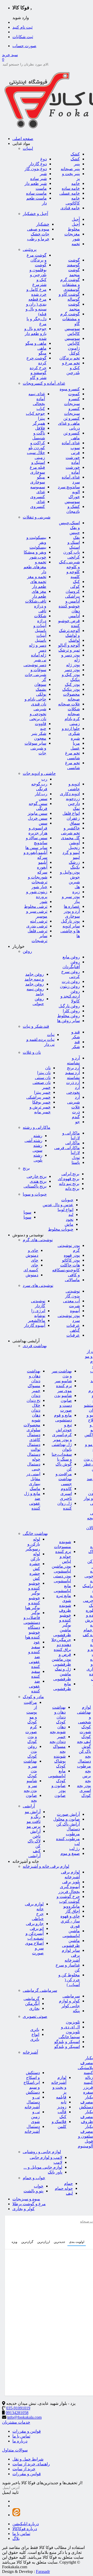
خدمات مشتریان (16, 2422)
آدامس (74, 616)
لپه (71, 1215)
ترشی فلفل (37, 931)
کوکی (75, 586)
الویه (76, 492)
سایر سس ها (36, 848)
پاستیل (41, 640)
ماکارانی (73, 1143)
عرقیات (73, 1335)
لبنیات (28, 148)
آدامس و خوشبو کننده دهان (69, 606)
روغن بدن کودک (32, 1751)
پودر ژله (73, 665)
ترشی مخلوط (36, 906)
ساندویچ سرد (69, 487)
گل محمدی (70, 838)
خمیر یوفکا (41, 1102)
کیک (76, 582)
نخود (70, 1219)
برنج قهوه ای (69, 1179)
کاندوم (66, 1489)
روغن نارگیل (69, 1006)
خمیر (46, 1087)
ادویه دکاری (70, 794)
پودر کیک (72, 684)
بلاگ (16, 2538)
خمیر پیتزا (42, 1092)
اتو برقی (37, 1928)
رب (44, 779)
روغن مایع (71, 957)
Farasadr (43, 2571)
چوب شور (38, 557)
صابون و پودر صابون (59, 1791)
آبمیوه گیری (70, 1887)
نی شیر (40, 660)
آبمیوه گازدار (35, 1325)
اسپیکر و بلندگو (67, 2042)
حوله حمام (64, 2188)
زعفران (73, 818)
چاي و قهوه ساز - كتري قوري (70, 1921)
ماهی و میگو (36, 343)
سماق (75, 823)
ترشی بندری (37, 926)
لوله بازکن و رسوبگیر (33, 1544)
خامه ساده (71, 188)
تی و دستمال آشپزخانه (32, 2102)
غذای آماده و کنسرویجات (44, 383)
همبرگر (39, 423)
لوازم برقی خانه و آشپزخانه (46, 1866)
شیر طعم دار (36, 183)
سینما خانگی (69, 2037)
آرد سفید (72, 1073)
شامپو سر (63, 1381)
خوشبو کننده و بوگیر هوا (33, 1603)
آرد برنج (73, 1068)
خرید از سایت (24, 2469)
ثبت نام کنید (22, 27)
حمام (68, 2183)
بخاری (34, 2008)
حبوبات (67, 1200)
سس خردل (38, 818)
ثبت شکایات (23, 37)
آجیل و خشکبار (35, 214)
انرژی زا (38, 1311)
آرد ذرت (73, 1083)
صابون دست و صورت (66, 1405)
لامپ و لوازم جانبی (46, 2157)
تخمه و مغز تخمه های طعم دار (37, 582)
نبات (51, 1035)
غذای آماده (71, 443)
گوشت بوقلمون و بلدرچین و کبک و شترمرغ (38, 275)
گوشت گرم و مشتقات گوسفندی (70, 285)
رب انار (41, 794)
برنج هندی (38, 1181)
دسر (42, 650)
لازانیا (75, 1153)
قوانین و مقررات (27, 2431)
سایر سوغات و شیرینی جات (35, 748)
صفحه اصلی (23, 139)
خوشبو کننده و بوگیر (34, 1588)
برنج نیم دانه (69, 1184)
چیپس (75, 533)
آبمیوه (75, 1311)
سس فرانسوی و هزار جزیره (38, 828)
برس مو (34, 1826)
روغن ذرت (71, 981)
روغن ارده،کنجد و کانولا (70, 996)
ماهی (42, 348)
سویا (27, 1212)
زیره (76, 892)
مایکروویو (72, 1906)
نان (48, 1068)
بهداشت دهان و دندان (34, 1376)
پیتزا (41, 418)
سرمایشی (71, 1996)
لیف (69, 2193)
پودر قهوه (72, 1255)
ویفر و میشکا (35, 552)
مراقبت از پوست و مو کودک (30, 1712)
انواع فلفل (71, 813)
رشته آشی (33, 1141)
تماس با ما (21, 2436)
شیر (43, 174)
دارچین (74, 804)
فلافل (40, 428)
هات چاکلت (70, 1265)
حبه (43, 729)
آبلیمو (43, 862)
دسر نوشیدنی (35, 665)
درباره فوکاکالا (25, 2529)
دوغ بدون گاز (36, 169)
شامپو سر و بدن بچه (30, 1786)
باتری (35, 2030)
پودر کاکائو (71, 1260)
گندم (76, 1117)
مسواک (34, 1386)
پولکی (41, 694)
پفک (76, 537)
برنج (26, 1168)
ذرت (76, 1112)
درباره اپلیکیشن (26, 2524)
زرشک (74, 862)
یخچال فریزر (69, 1892)
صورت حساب (24, 46)
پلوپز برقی (71, 1882)
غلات (76, 1107)
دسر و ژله (38, 645)
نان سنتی (43, 1078)
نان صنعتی (42, 1083)
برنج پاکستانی (35, 1186)
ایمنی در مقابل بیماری (33, 1479)
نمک (76, 808)
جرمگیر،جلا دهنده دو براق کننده (61, 1645)
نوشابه (40, 1316)
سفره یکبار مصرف (87, 2097)
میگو (42, 353)
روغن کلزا (71, 1011)
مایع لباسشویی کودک (57, 1776)
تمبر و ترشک (69, 650)
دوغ (44, 159)
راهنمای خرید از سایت (31, 2464)
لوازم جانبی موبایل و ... (43, 2167)
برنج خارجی (37, 1176)
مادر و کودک (33, 1697)
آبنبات (41, 635)
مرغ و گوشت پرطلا (29, 2204)
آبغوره (42, 867)
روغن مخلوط (69, 1016)
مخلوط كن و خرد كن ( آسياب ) (69, 1980)
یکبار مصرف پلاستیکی (85, 2063)
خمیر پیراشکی (38, 1097)
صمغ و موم (70, 1853)
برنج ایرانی (70, 1174)
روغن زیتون (70, 986)
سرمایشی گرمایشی (40, 1990)
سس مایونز (37, 813)
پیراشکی (72, 596)
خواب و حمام (34, 2178)
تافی (42, 611)
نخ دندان (33, 1400)
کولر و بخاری (24, 2209)
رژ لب (75, 1849)
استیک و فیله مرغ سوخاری (37, 467)
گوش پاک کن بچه (85, 1751)
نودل (76, 1158)
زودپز (62, 2107)
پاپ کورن (72, 552)
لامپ (58, 2162)
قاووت (41, 724)
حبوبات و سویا (35, 1194)
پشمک (41, 689)
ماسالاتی (72, 1280)
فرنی (75, 453)
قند (77, 1042)
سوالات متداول (15, 2450)
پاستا (76, 1162)
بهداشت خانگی (35, 1533)
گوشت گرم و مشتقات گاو (70, 319)
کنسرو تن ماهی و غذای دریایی (69, 423)
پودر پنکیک (71, 689)
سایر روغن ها (68, 1021)
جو (78, 1122)
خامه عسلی (70, 193)
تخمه (76, 244)
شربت (74, 1306)
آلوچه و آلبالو (69, 645)
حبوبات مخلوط (61, 1229)
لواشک (74, 640)
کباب (41, 409)
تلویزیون (73, 2022)
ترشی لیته (39, 921)
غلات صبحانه (69, 704)
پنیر (77, 164)
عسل (75, 748)
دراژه (42, 621)
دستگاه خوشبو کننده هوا (33, 1632)
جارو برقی (35, 1924)
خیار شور (39, 887)
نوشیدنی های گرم (38, 1240)
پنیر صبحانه (70, 169)
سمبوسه (38, 487)
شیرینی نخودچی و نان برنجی (38, 714)
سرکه (42, 872)
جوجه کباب (35, 413)
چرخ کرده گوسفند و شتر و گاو (38, 373)
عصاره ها (72, 906)
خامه (76, 183)
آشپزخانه (30, 2052)
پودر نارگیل (70, 921)
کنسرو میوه (70, 389)
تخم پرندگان (70, 358)
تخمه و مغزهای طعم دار (35, 567)
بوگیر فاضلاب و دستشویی (32, 1618)
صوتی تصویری (35, 2016)
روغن (27, 951)
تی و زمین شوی (35, 2117)
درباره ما (20, 2441)
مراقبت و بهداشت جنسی (64, 1479)
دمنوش (32, 1275)
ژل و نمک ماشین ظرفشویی (62, 1674)
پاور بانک (55, 2172)
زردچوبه (73, 799)
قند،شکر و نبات (36, 1026)
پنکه (76, 2011)
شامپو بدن (63, 1396)
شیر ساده (38, 179)
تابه (64, 2102)
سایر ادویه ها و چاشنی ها (70, 931)
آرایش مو (33, 1812)
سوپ (75, 448)
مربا (76, 743)
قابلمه (61, 2097)
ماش (69, 1224)
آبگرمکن (32, 2003)
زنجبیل (74, 848)
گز (44, 680)
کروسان (73, 591)
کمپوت (74, 394)
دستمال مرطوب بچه (84, 1766)
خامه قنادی (70, 208)
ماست (41, 188)
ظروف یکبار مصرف (87, 2126)
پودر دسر (72, 670)
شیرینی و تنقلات (37, 517)
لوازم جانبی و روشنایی (42, 2152)
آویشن (74, 843)
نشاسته (73, 1078)
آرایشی (29, 1806)
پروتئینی (30, 249)
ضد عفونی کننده (34, 1686)
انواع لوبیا (65, 1210)
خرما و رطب (38, 239)
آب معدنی (71, 1301)
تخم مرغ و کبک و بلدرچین (71, 368)
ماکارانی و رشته (37, 1127)
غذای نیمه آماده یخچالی (37, 399)
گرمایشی (32, 1999)
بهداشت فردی (35, 1346)
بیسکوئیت (38, 547)
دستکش (33, 2092)
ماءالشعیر (37, 1320)
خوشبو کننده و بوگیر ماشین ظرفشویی (62, 1625)
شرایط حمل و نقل (28, 2459)
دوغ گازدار (38, 164)
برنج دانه (72, 1188)
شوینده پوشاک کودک (60, 1761)
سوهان (40, 684)
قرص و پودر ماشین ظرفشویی (61, 1659)
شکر (76, 1047)
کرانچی (74, 557)
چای (35, 1260)
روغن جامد (35, 984)
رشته (38, 1136)
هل (77, 887)
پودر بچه (84, 1786)
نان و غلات (32, 1052)
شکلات (40, 616)
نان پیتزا (44, 1073)
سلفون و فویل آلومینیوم (85, 2141)
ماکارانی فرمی (67, 1148)
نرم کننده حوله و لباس (63, 1556)
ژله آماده (39, 655)
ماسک (35, 1489)
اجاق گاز (73, 1911)
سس (43, 799)
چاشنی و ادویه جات (39, 773)
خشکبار (43, 224)
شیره (75, 738)
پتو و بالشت (33, 2191)
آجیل (76, 219)
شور (44, 902)
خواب (39, 2186)
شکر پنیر (39, 733)
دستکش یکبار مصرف (86, 2112)
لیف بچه (84, 1742)
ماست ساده (36, 193)
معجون (40, 738)
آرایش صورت (68, 1814)
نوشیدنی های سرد (38, 1285)
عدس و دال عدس (58, 1205)
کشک (75, 154)
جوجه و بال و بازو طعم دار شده (35, 334)
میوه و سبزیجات (26, 2199)
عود (37, 1642)
